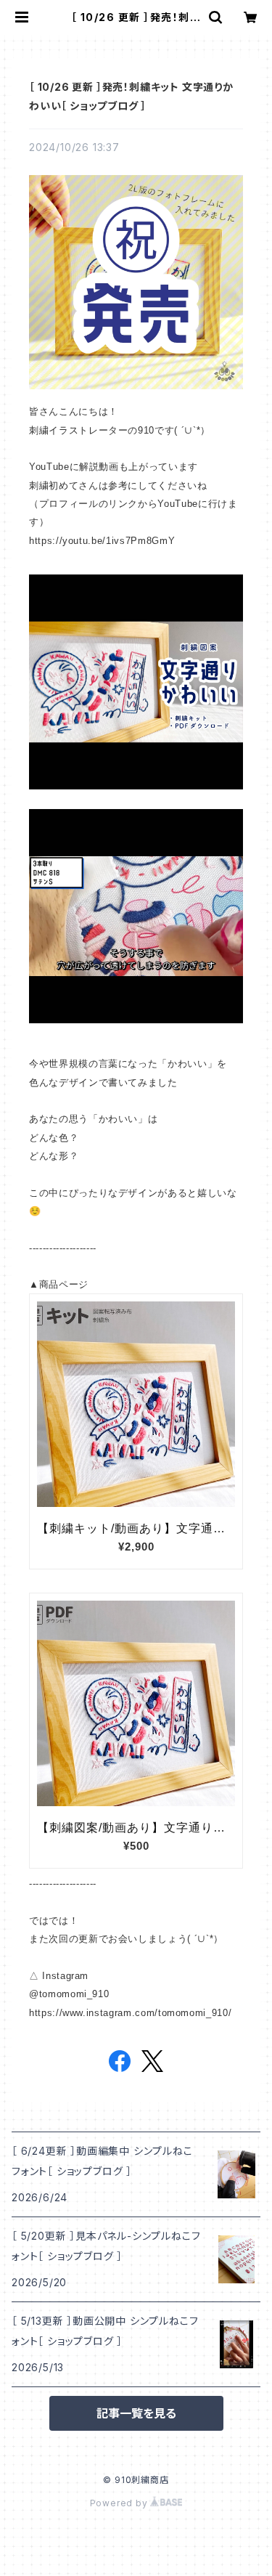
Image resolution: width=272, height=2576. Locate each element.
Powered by (120, 2503)
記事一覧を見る (136, 2413)
